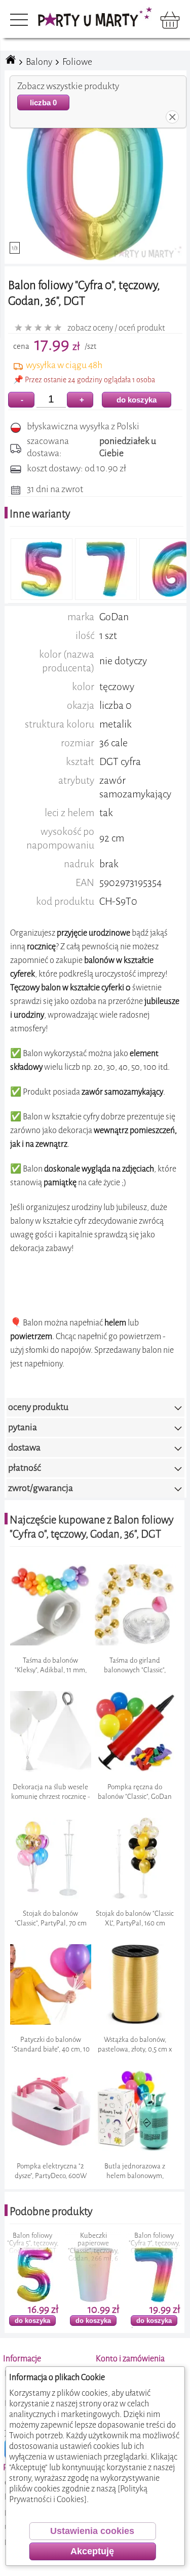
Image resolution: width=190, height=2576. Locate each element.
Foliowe (77, 62)
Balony (39, 62)
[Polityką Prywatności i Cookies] (78, 2494)
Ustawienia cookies (92, 2531)
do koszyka (137, 400)
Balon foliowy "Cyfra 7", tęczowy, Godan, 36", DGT (93, 2243)
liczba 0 (43, 103)
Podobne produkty (51, 2211)
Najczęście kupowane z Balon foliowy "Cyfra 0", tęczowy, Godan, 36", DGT (92, 1527)
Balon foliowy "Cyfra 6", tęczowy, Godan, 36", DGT (154, 2243)
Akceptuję (92, 2551)
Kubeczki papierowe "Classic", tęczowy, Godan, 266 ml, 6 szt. (32, 2251)
